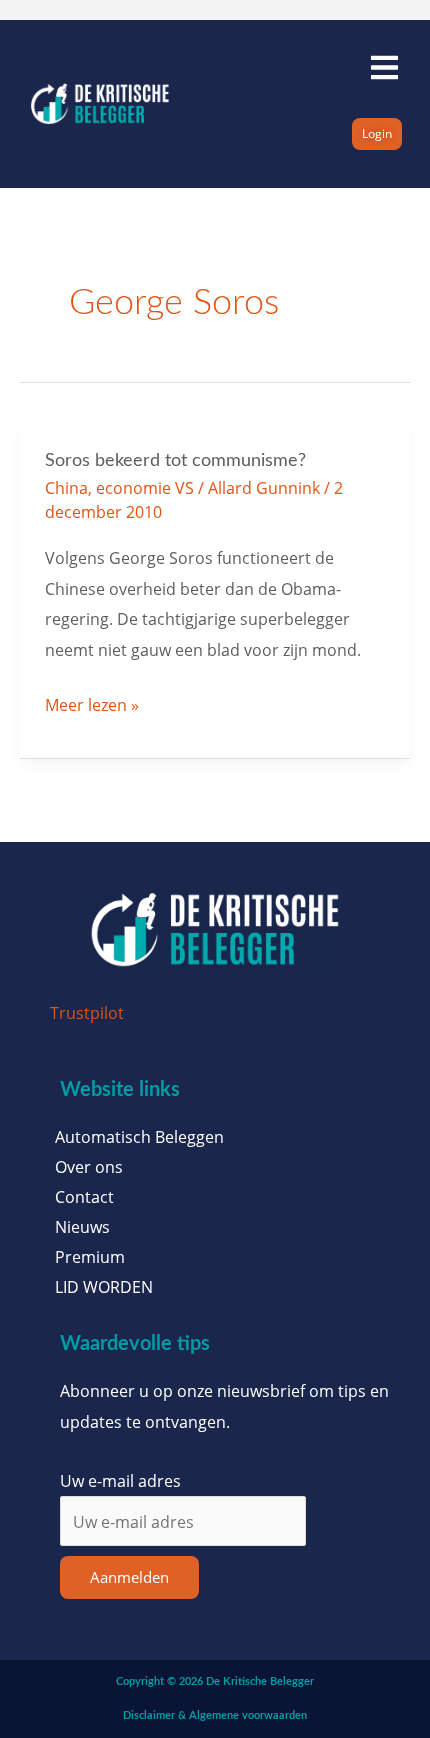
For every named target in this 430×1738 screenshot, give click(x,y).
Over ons (89, 1167)
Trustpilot (87, 1012)
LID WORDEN (104, 1287)
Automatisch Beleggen (139, 1137)
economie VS (145, 487)
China (66, 487)
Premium (90, 1257)
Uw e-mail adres (120, 1480)
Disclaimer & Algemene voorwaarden (215, 1715)
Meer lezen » (92, 703)
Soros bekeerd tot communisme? (175, 460)
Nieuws (82, 1227)
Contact (84, 1197)
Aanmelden (129, 1577)
